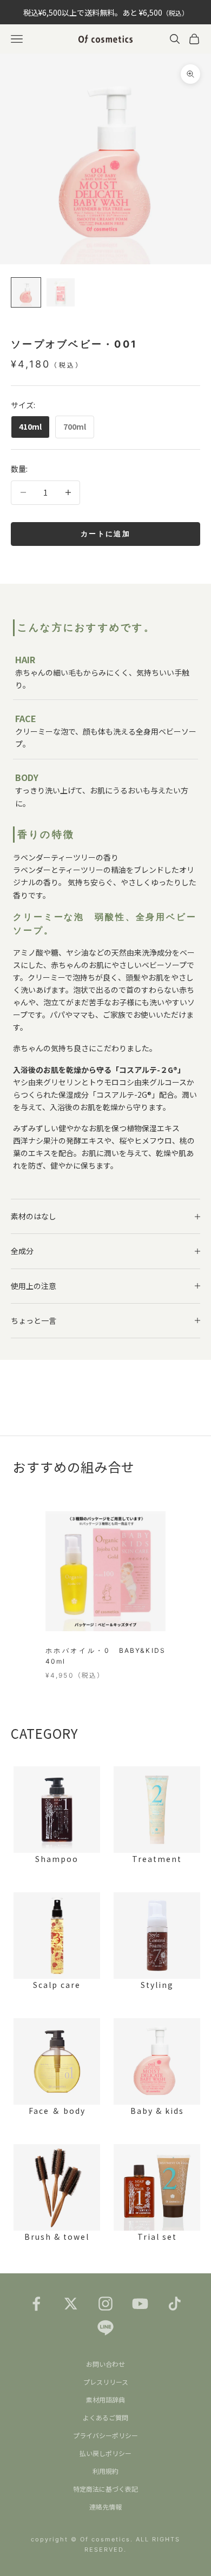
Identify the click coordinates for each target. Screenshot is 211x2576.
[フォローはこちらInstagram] (105, 2304)
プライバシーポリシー (105, 2435)
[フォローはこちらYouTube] (140, 2304)
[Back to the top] (187, 2552)
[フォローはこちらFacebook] (36, 2304)
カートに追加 (105, 533)
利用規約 (105, 2471)
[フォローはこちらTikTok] (175, 2304)
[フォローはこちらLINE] (105, 2327)
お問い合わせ (105, 2364)
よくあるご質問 (105, 2417)
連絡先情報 (105, 2507)
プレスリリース (106, 2382)
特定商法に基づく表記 (105, 2489)
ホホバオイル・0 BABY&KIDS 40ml (105, 1656)
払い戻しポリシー (105, 2453)
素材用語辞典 (105, 2400)
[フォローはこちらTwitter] (71, 2304)
